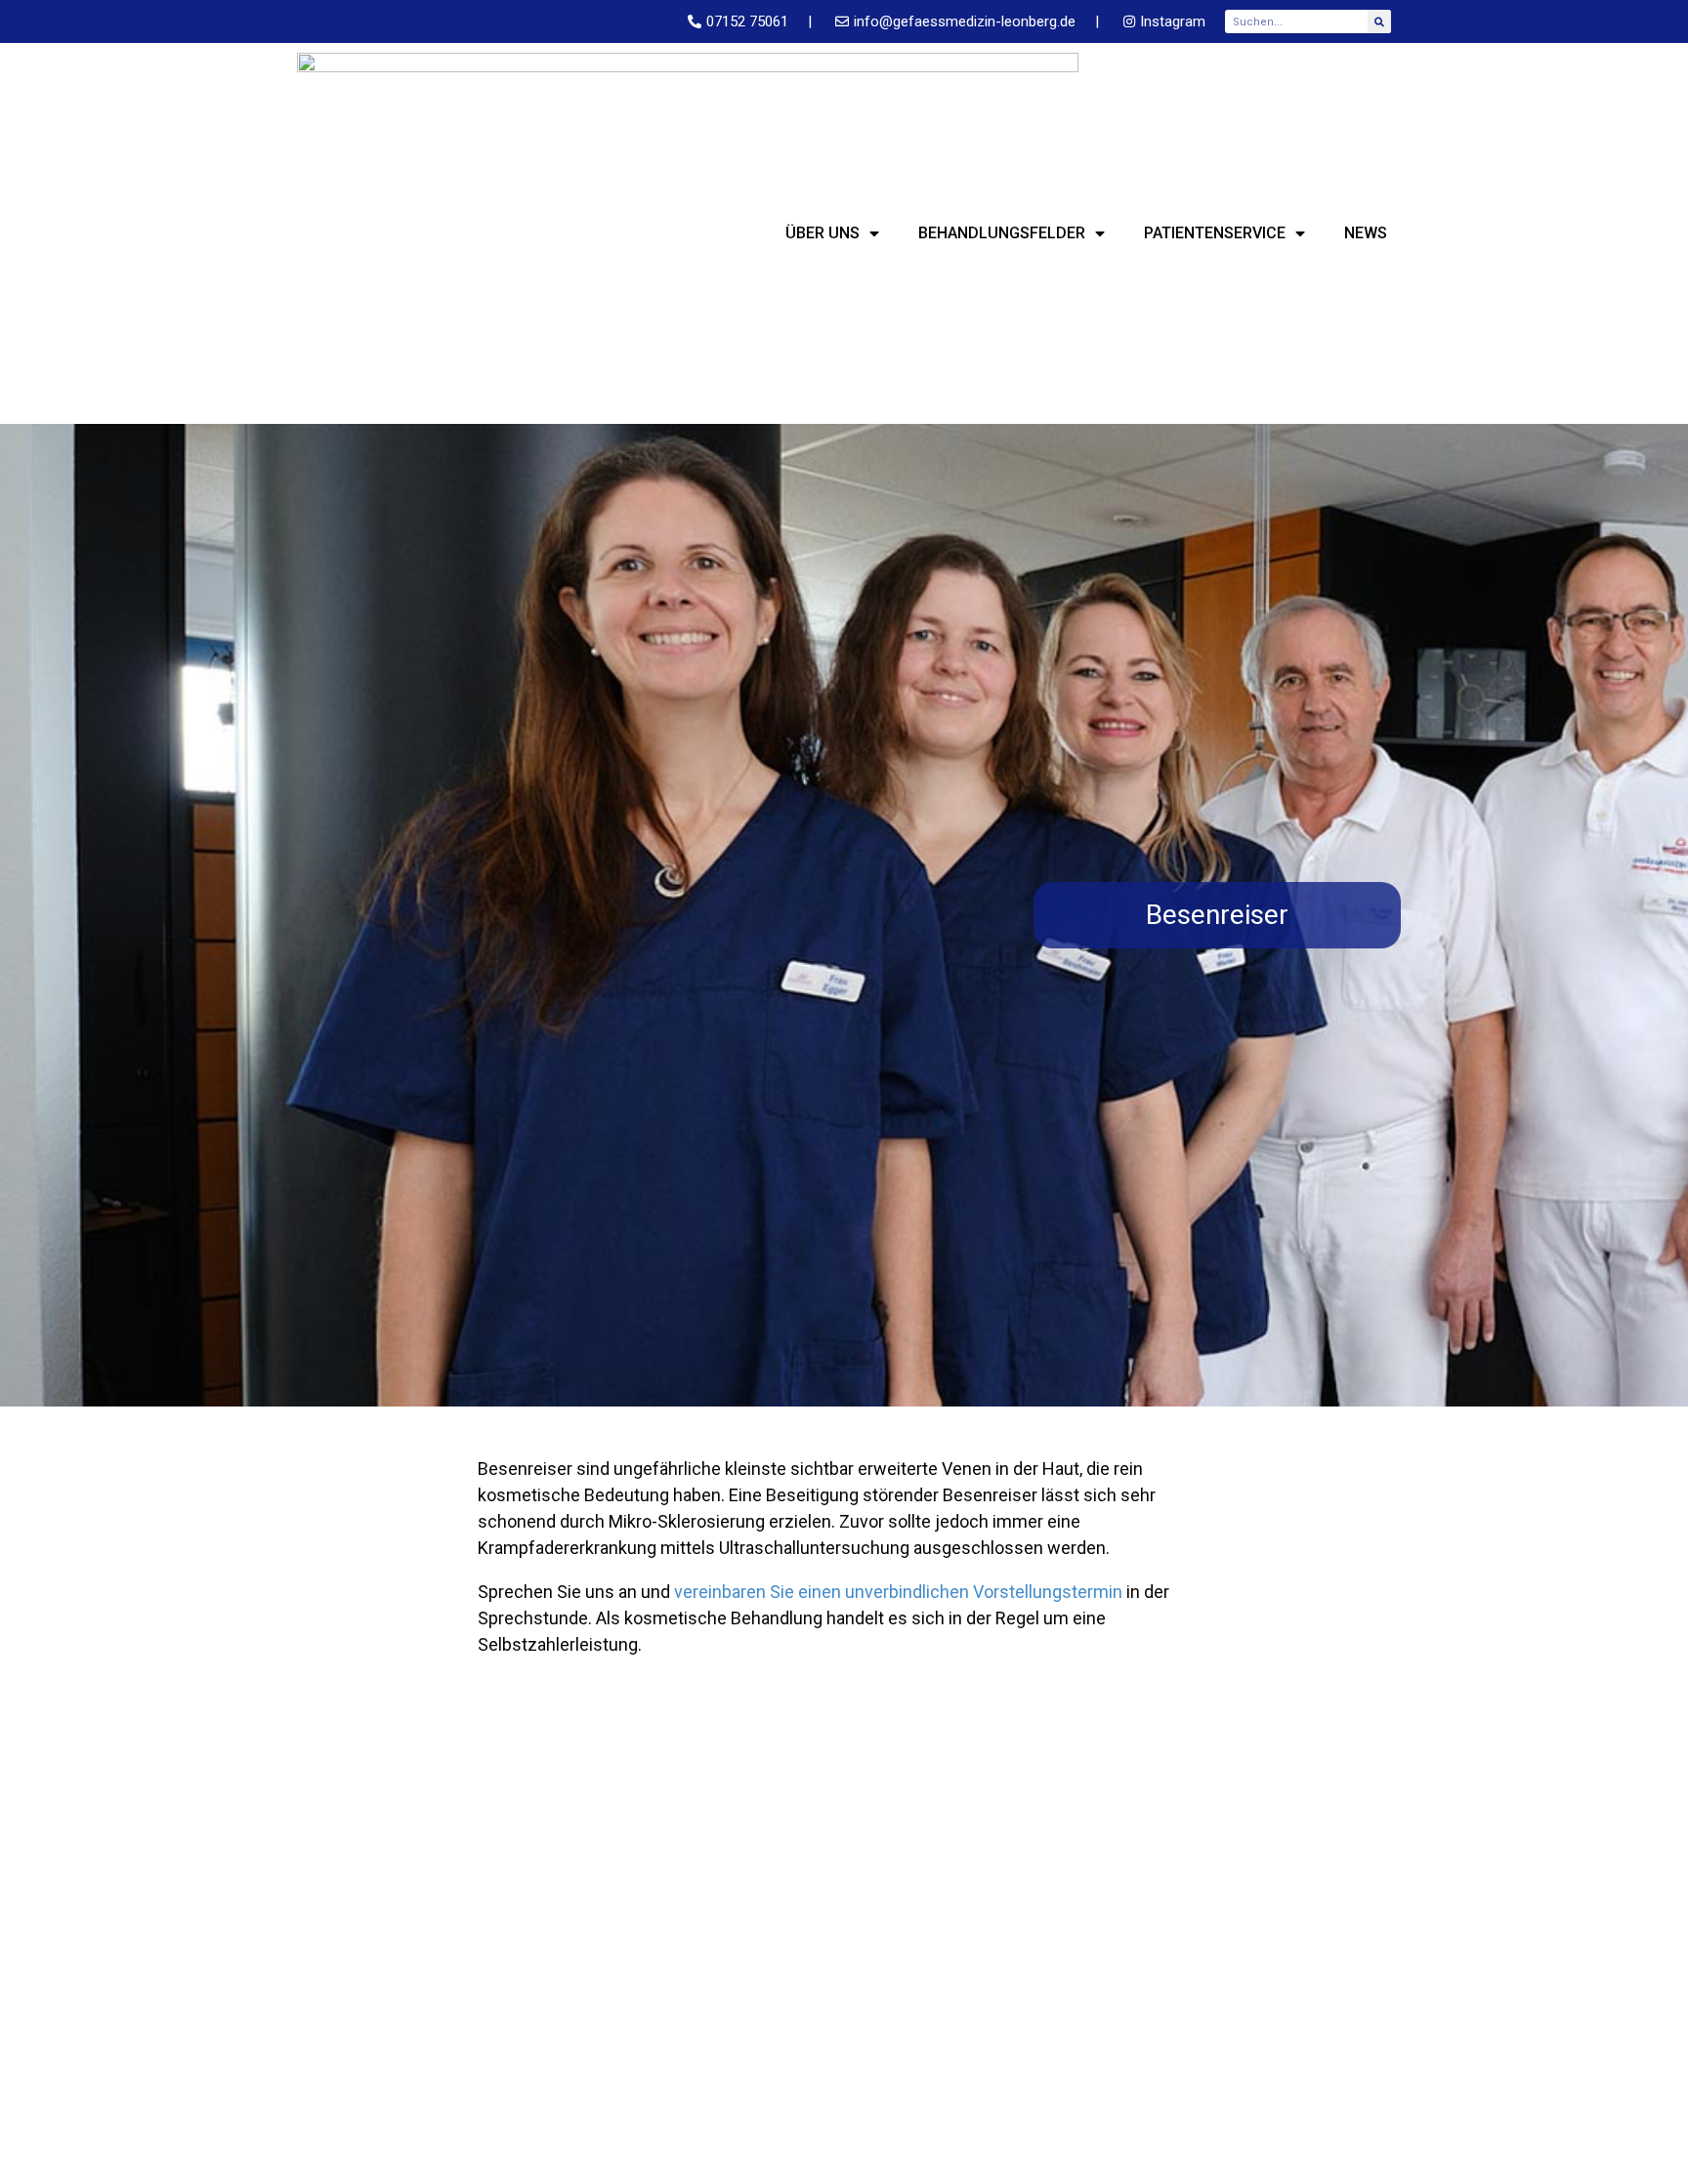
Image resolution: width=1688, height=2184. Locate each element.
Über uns (823, 233)
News (1366, 233)
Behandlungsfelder (1002, 233)
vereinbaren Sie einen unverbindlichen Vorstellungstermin (898, 1592)
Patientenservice (1215, 233)
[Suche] (1379, 21)
